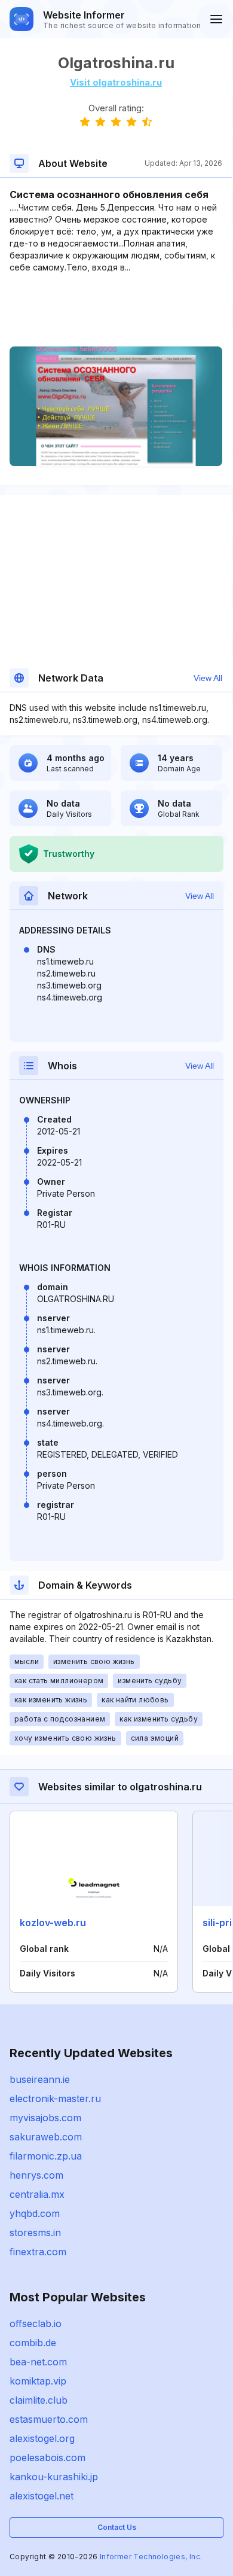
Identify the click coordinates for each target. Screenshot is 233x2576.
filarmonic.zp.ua (46, 2156)
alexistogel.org (42, 2438)
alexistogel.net (42, 2496)
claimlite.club (39, 2400)
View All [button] (208, 678)
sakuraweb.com (46, 2137)
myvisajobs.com (45, 2118)
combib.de (33, 2343)
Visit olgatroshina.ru (116, 82)
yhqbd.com (35, 2213)
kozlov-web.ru (53, 1923)
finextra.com (38, 2252)
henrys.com (36, 2175)
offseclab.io (36, 2323)
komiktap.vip (38, 2381)
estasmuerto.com (49, 2419)
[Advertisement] (116, 310)
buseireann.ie (40, 2079)
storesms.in (35, 2233)
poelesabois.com (47, 2458)
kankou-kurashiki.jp (54, 2477)
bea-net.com (38, 2362)
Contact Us (117, 2527)
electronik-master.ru (55, 2098)
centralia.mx (37, 2194)
